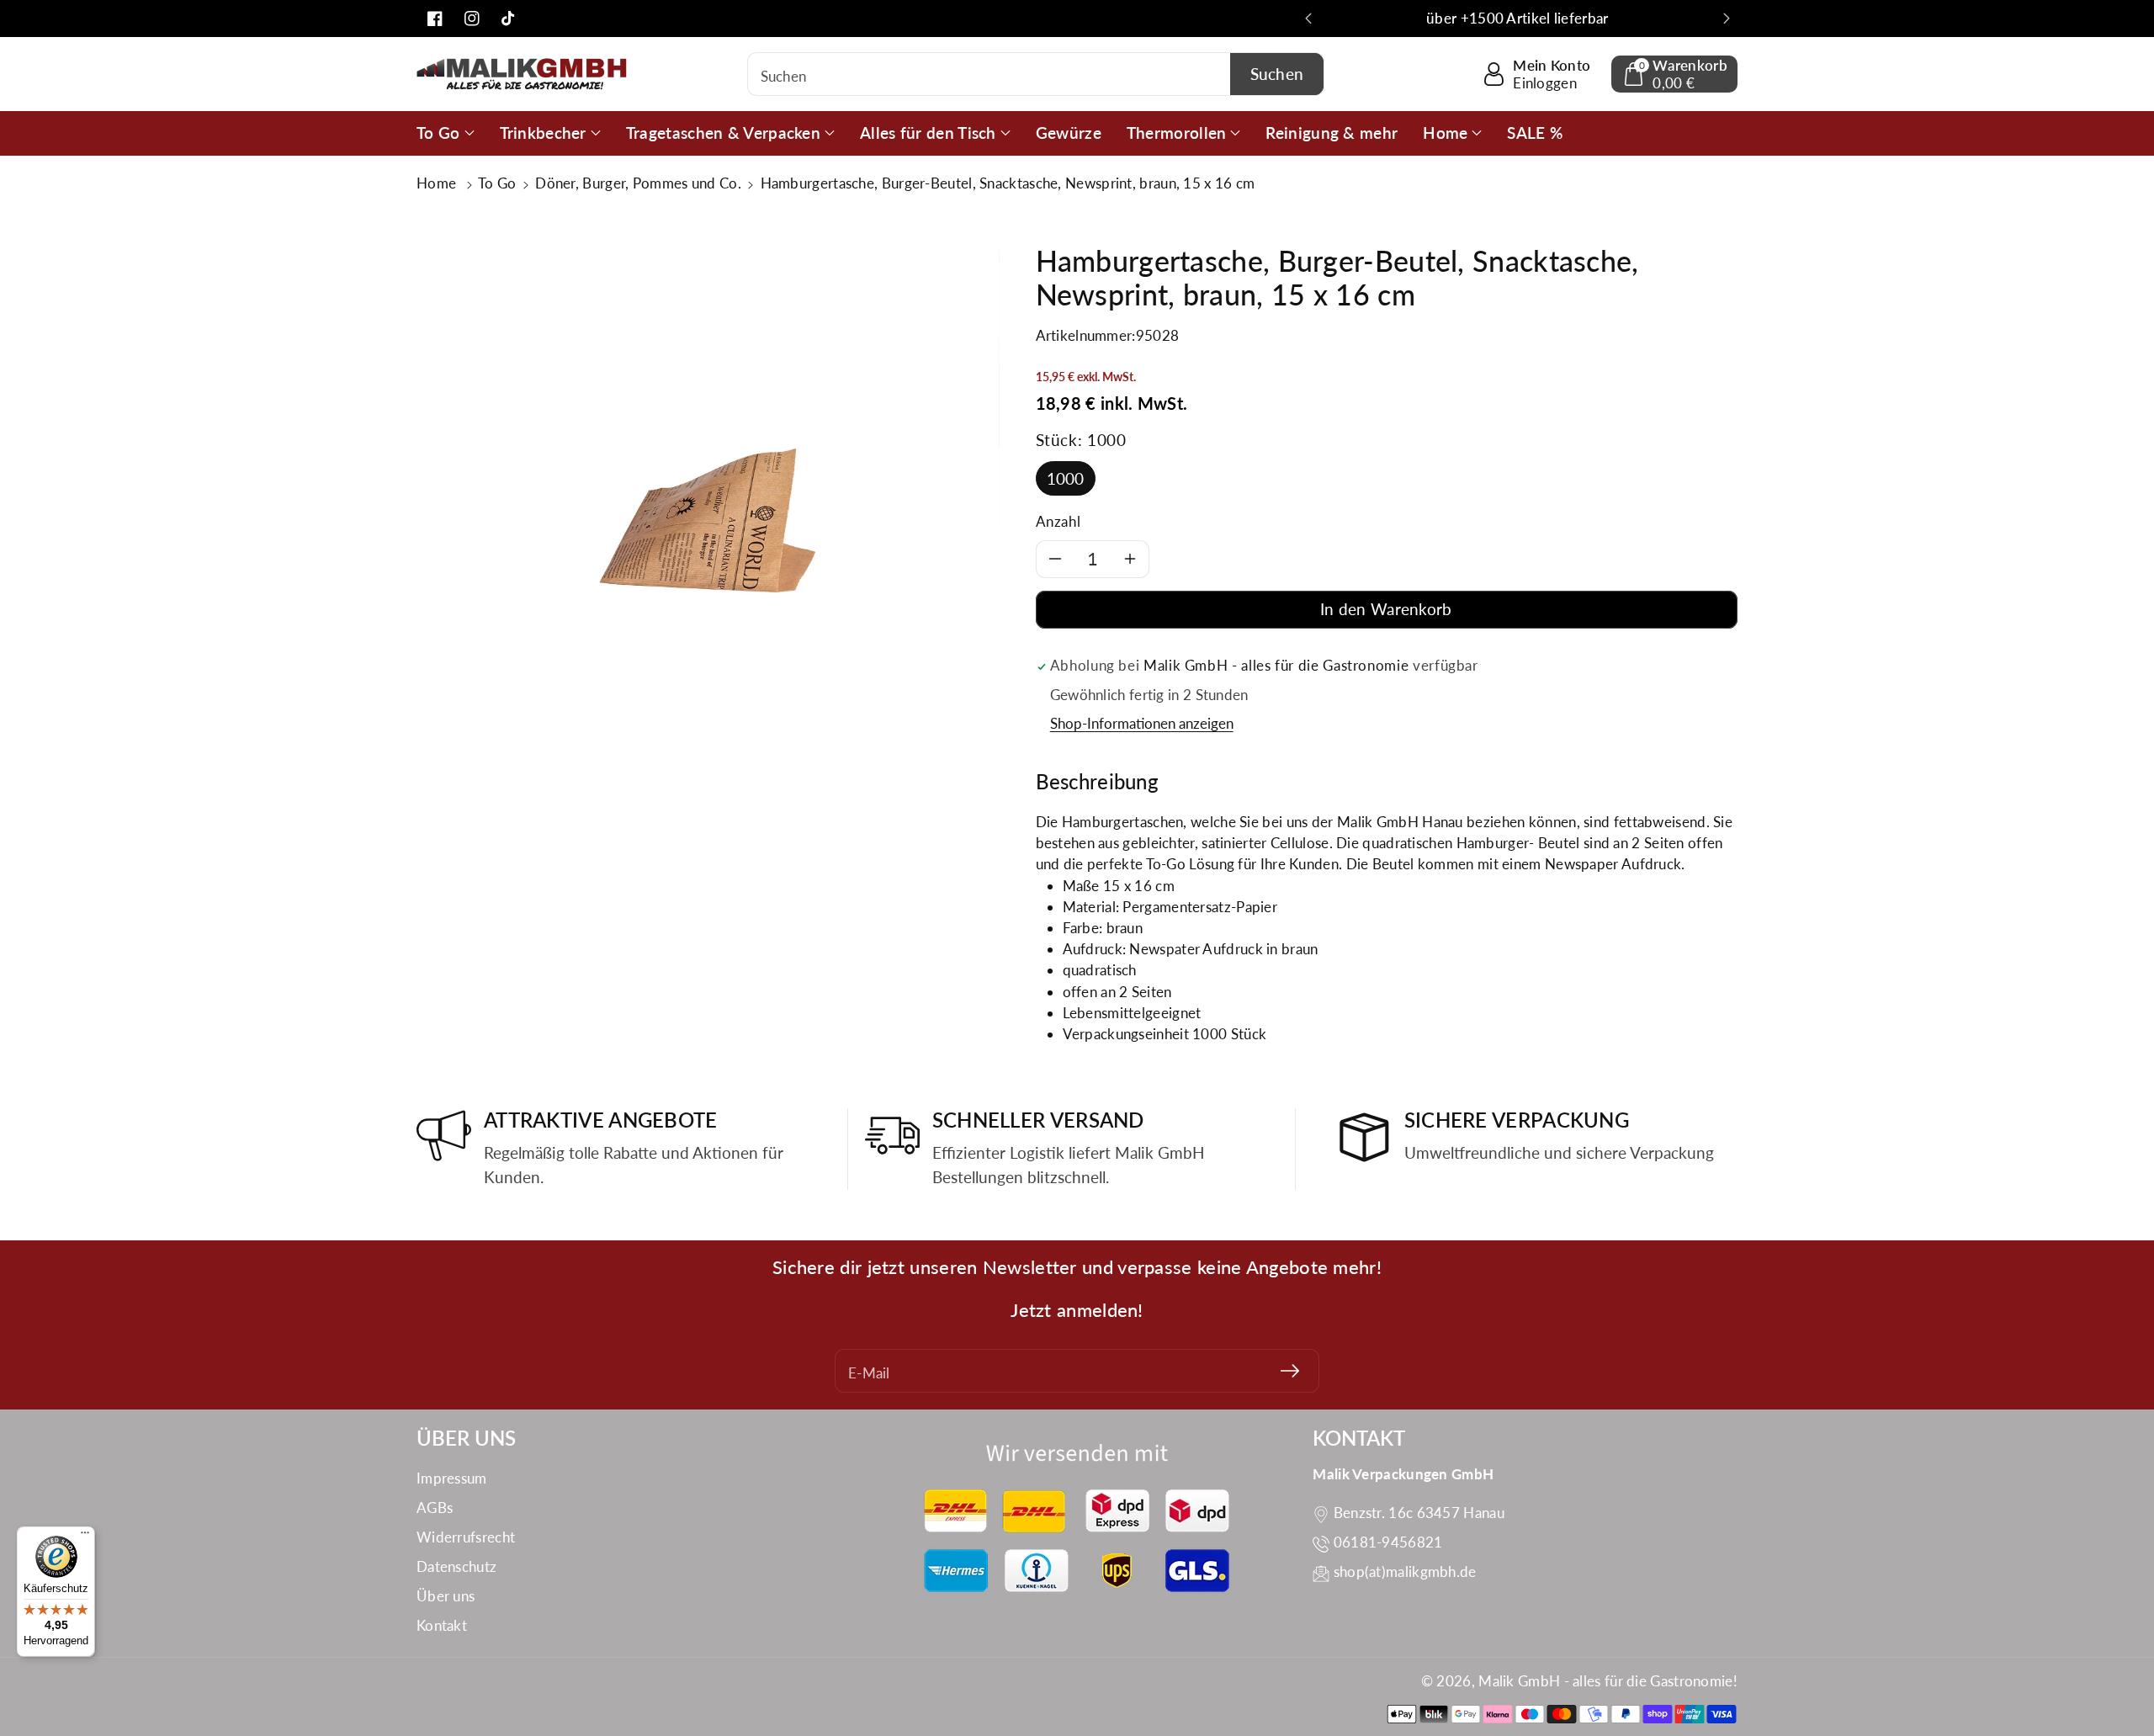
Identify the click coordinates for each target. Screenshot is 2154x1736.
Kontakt (442, 1625)
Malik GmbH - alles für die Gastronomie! (1608, 1681)
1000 (1066, 478)
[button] (1674, 74)
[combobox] (1036, 74)
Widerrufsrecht (466, 1537)
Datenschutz (456, 1566)
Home (438, 183)
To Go (497, 183)
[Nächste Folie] (1727, 19)
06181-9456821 (1388, 1542)
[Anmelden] (1290, 1371)
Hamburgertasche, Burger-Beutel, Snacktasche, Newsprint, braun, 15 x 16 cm (1008, 183)
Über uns (446, 1596)
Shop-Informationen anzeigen (1142, 723)
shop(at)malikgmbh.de (1405, 1571)
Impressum (452, 1478)
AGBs (435, 1508)
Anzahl (1058, 521)
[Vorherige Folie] (1308, 19)
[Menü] (85, 1537)
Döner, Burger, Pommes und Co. (638, 183)
